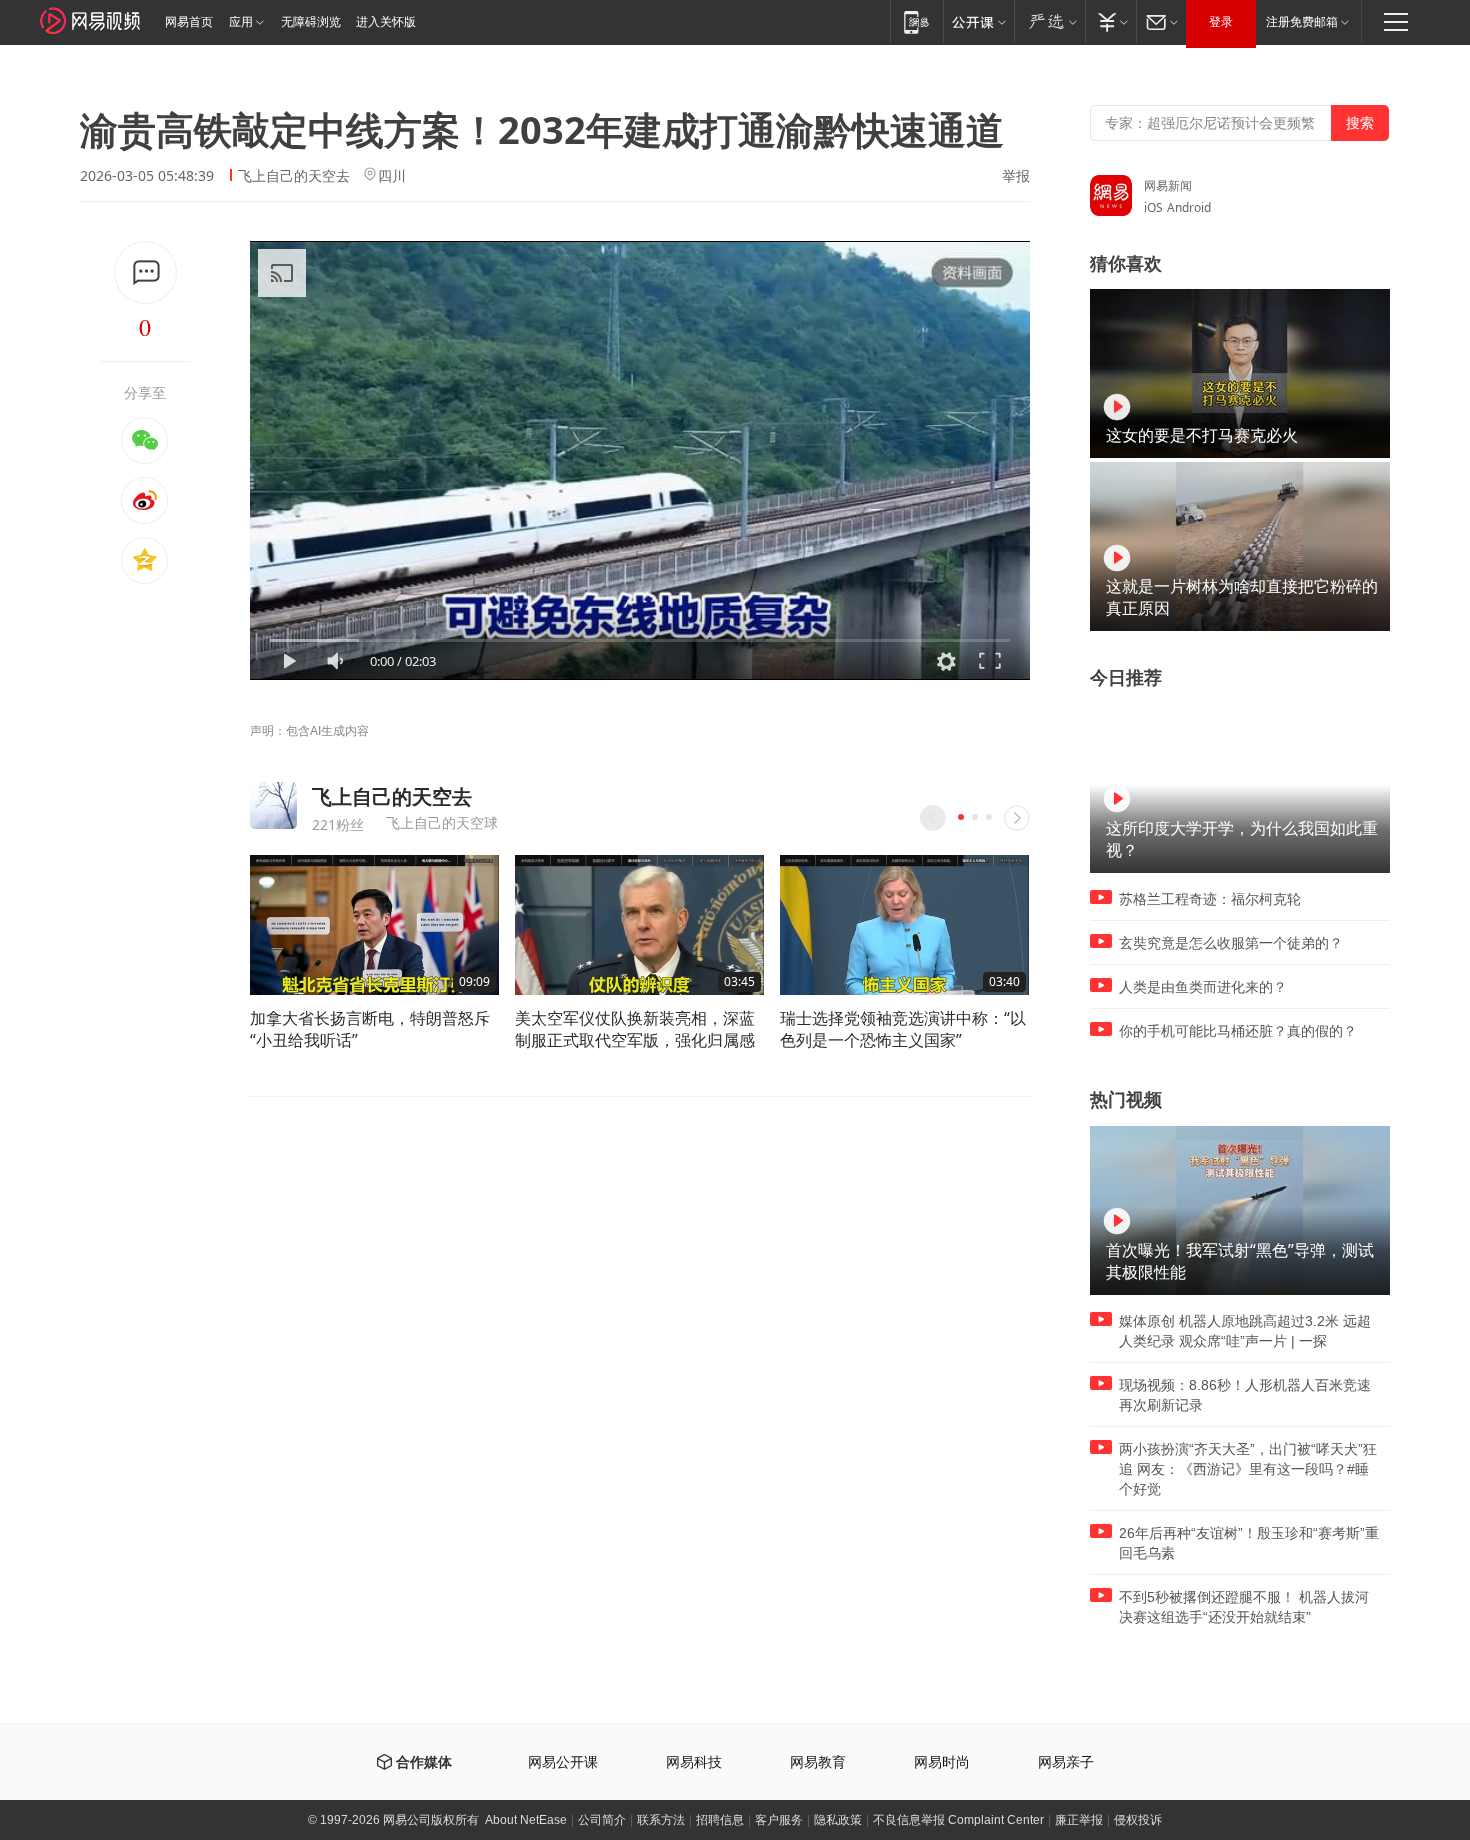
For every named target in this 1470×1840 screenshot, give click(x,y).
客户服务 (779, 1820)
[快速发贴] (145, 272)
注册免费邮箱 (1302, 22)
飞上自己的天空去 (294, 175)
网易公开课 (563, 1762)
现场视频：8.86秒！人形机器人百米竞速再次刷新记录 (1245, 1395)
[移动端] (916, 21)
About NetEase (526, 1820)
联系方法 (661, 1820)
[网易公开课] (978, 21)
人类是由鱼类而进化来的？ (1203, 987)
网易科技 (694, 1762)
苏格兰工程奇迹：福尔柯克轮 (1210, 899)
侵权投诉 (1138, 1820)
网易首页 (189, 22)
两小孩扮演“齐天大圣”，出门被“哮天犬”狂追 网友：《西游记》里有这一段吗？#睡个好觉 (1248, 1469)
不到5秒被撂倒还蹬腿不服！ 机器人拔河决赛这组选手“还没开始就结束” (1244, 1607)
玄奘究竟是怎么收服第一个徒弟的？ (1231, 943)
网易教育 (818, 1762)
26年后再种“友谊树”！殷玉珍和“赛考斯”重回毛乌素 (1249, 1543)
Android (1189, 207)
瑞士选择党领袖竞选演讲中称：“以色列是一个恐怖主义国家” (903, 1029)
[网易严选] (1049, 21)
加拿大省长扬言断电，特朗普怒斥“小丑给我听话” (370, 1029)
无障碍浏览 (311, 22)
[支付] (1110, 21)
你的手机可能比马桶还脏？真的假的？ (1238, 1031)
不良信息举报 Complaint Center (958, 1820)
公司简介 (602, 1820)
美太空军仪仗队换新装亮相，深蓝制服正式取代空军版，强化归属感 (635, 1029)
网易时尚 (942, 1762)
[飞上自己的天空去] (273, 805)
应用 (241, 22)
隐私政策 (838, 1820)
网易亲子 (1066, 1762)
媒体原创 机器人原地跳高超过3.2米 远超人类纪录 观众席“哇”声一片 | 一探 (1245, 1331)
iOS (1153, 207)
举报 (1016, 176)
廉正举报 (1079, 1820)
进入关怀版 (386, 22)
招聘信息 (720, 1820)
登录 (1221, 22)
